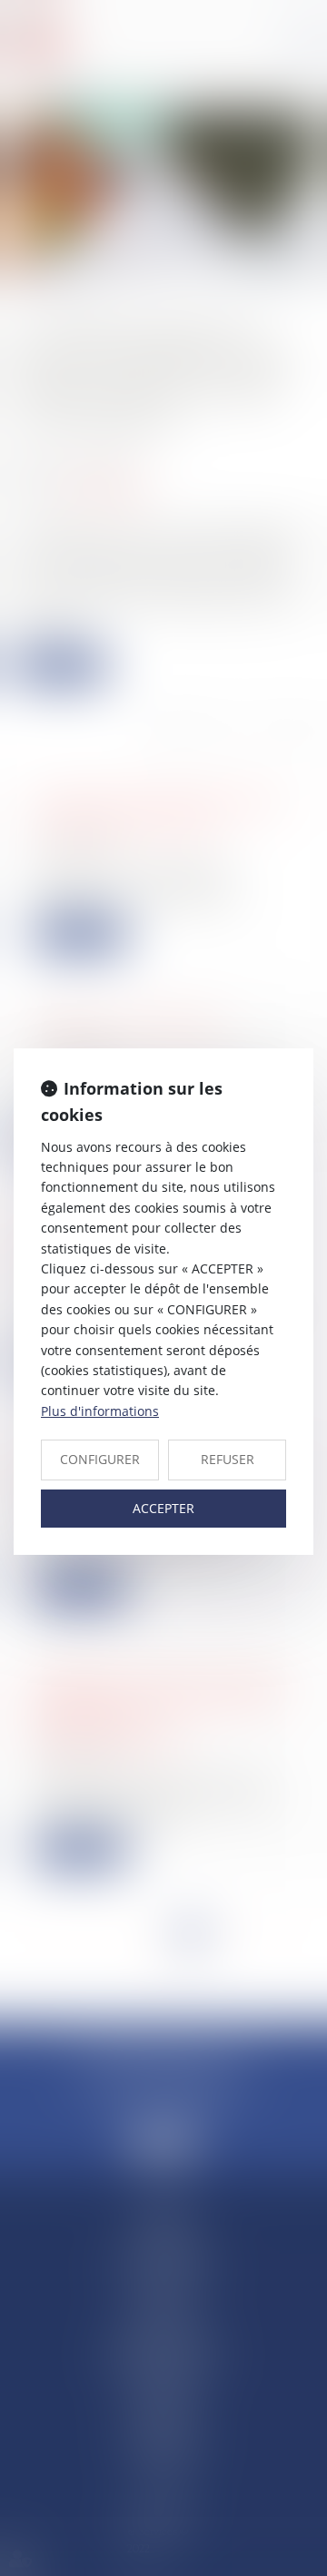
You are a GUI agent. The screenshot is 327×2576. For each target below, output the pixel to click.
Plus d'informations (100, 1411)
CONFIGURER (100, 1459)
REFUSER (228, 1459)
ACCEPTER (163, 1508)
